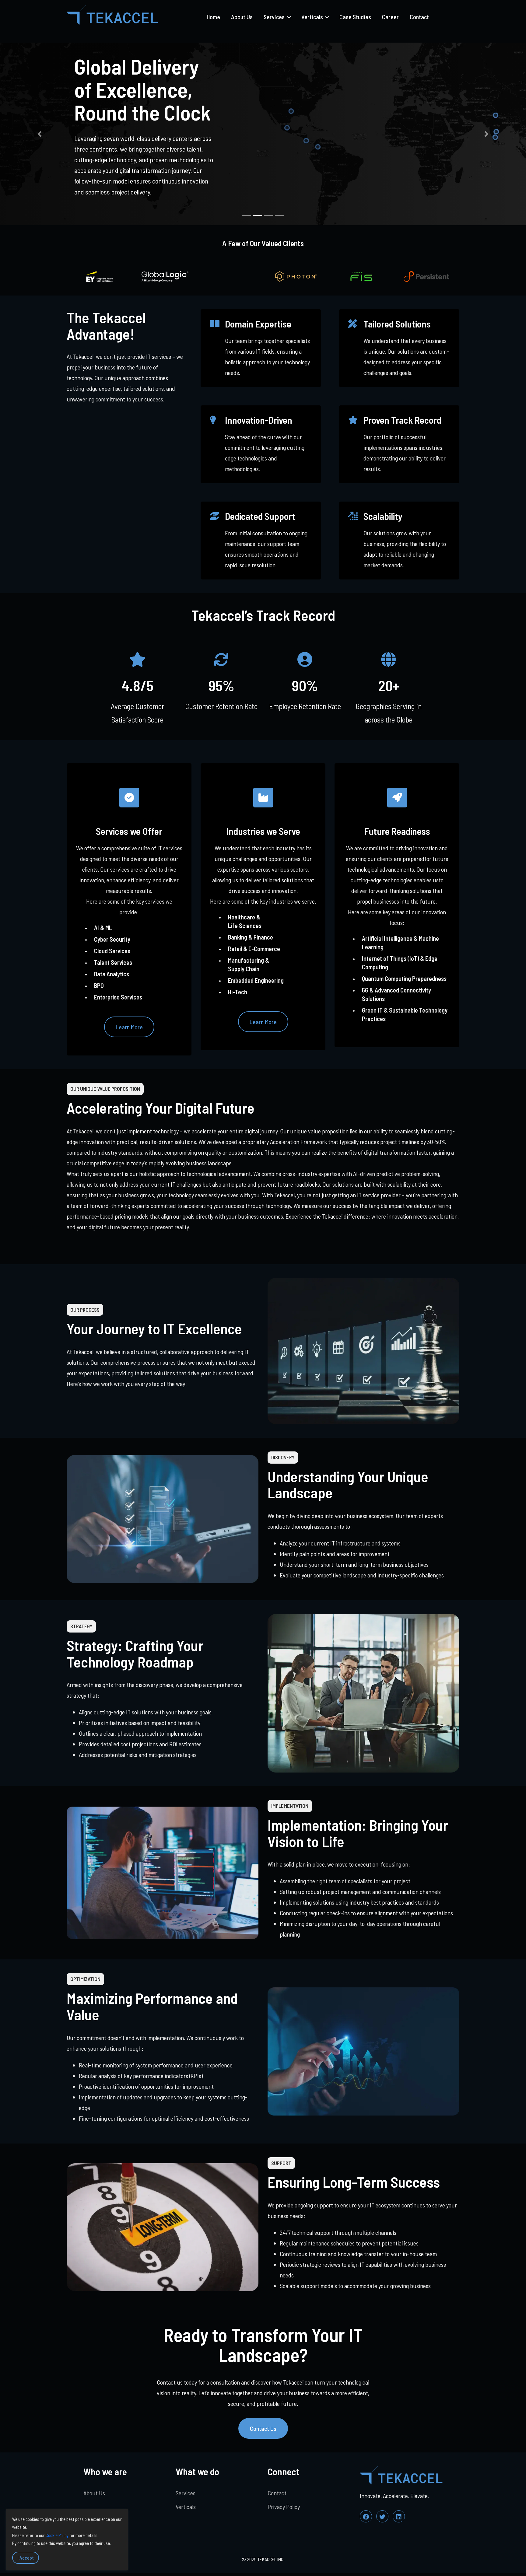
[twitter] (382, 2516)
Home (213, 17)
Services (186, 2493)
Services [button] (275, 17)
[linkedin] (399, 2516)
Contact (419, 17)
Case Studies (355, 17)
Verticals (186, 2507)
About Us (242, 17)
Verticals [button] (313, 17)
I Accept (26, 2558)
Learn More (129, 1027)
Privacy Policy (284, 2507)
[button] (39, 134)
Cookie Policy (57, 2535)
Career (390, 17)
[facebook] (366, 2516)
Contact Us (263, 2428)
